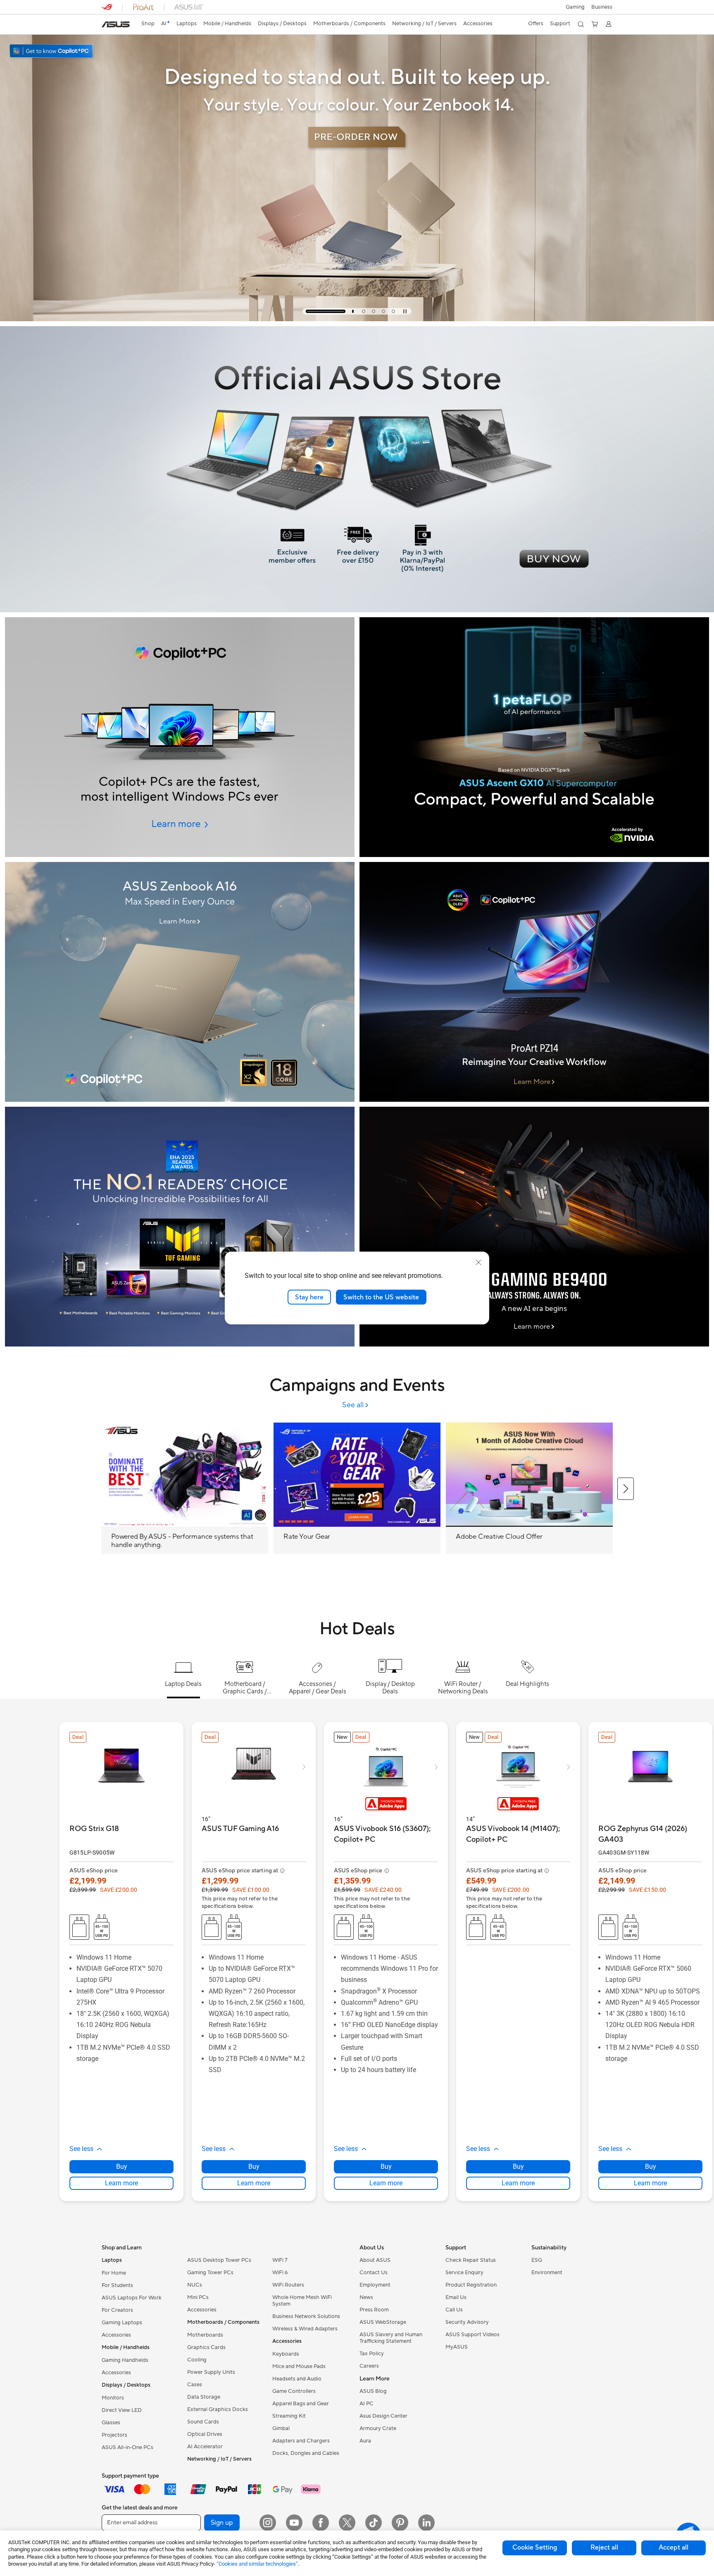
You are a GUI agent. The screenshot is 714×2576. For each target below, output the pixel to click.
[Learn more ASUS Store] (357, 610)
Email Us (456, 2297)
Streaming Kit (289, 2416)
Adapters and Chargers (301, 2441)
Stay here (309, 1297)
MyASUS (457, 2347)
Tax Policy (372, 2354)
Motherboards (205, 2335)
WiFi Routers (288, 2285)
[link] (116, 24)
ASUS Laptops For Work (132, 2298)
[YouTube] (294, 2523)
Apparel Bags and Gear (301, 2404)
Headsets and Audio (297, 2379)
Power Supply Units (211, 2372)
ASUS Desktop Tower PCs (219, 2260)
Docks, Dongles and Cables (306, 2453)
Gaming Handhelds (125, 2360)
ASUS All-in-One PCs (127, 2447)
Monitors (113, 2398)
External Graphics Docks (218, 2409)
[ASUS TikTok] (374, 2523)
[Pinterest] (400, 2523)
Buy (122, 2167)
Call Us (454, 2310)
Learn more (121, 2183)
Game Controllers (294, 2391)
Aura (365, 2441)
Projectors (114, 2435)
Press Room (374, 2310)
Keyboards (286, 2354)
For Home (114, 2273)
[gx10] (534, 737)
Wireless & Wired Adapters (305, 2329)
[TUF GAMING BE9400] (534, 1227)
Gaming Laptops (122, 2323)
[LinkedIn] (426, 2523)
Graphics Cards (206, 2347)
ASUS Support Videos (472, 2335)
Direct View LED (122, 2410)
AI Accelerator (205, 2447)
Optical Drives (205, 2434)
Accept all (674, 2547)
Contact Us (374, 2273)
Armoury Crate (378, 2428)
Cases (195, 2385)
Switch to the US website (381, 1297)
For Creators (117, 2310)
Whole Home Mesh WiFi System (302, 2301)
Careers (369, 2366)
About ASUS (375, 2260)
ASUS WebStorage (383, 2322)
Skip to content (107, 25)
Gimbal (281, 2428)
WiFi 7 (280, 2260)
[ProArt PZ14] (534, 982)
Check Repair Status (471, 2260)
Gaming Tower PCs (210, 2273)
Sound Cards (203, 2422)
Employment (375, 2285)
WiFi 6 (280, 2273)
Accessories (116, 2335)
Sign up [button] (222, 2523)
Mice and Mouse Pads (299, 2366)
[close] (478, 1262)
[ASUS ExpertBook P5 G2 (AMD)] (180, 737)
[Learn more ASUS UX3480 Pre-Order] (357, 319)
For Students (117, 2285)
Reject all (604, 2547)
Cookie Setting (535, 2547)
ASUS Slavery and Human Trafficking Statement (391, 2338)
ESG (537, 2260)
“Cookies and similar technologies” (257, 2564)
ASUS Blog (373, 2391)
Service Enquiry (464, 2273)
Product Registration (471, 2285)
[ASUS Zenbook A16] (180, 982)
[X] (347, 2523)
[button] (575, 7)
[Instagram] (268, 2523)
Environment (547, 2273)
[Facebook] (321, 2523)
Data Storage (204, 2397)
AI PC (367, 2404)
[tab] (307, 311)
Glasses (111, 2423)
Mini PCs (198, 2297)
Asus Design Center (383, 2416)
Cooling (197, 2360)
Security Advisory (467, 2322)
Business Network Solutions (306, 2316)
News (366, 2297)
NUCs (195, 2285)
